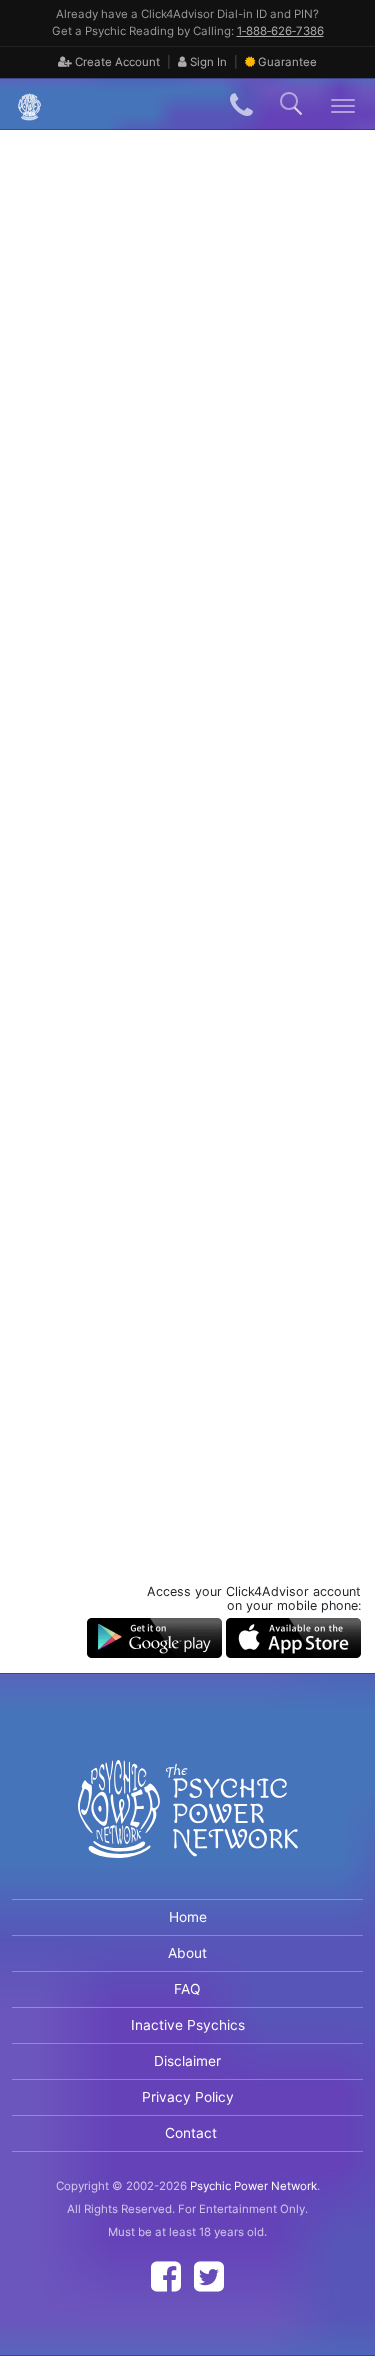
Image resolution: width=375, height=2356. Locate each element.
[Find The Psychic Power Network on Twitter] (209, 2276)
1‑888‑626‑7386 (280, 31)
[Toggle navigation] (343, 104)
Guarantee (287, 62)
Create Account (116, 62)
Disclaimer (187, 2061)
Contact (191, 2133)
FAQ (187, 1989)
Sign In (207, 62)
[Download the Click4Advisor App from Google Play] (154, 1636)
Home (188, 1917)
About (187, 1953)
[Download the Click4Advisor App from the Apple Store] (293, 1636)
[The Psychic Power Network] (22, 104)
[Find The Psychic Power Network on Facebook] (166, 2276)
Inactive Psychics (188, 2025)
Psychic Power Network (253, 2186)
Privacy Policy (188, 2097)
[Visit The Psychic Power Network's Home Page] (188, 1826)
